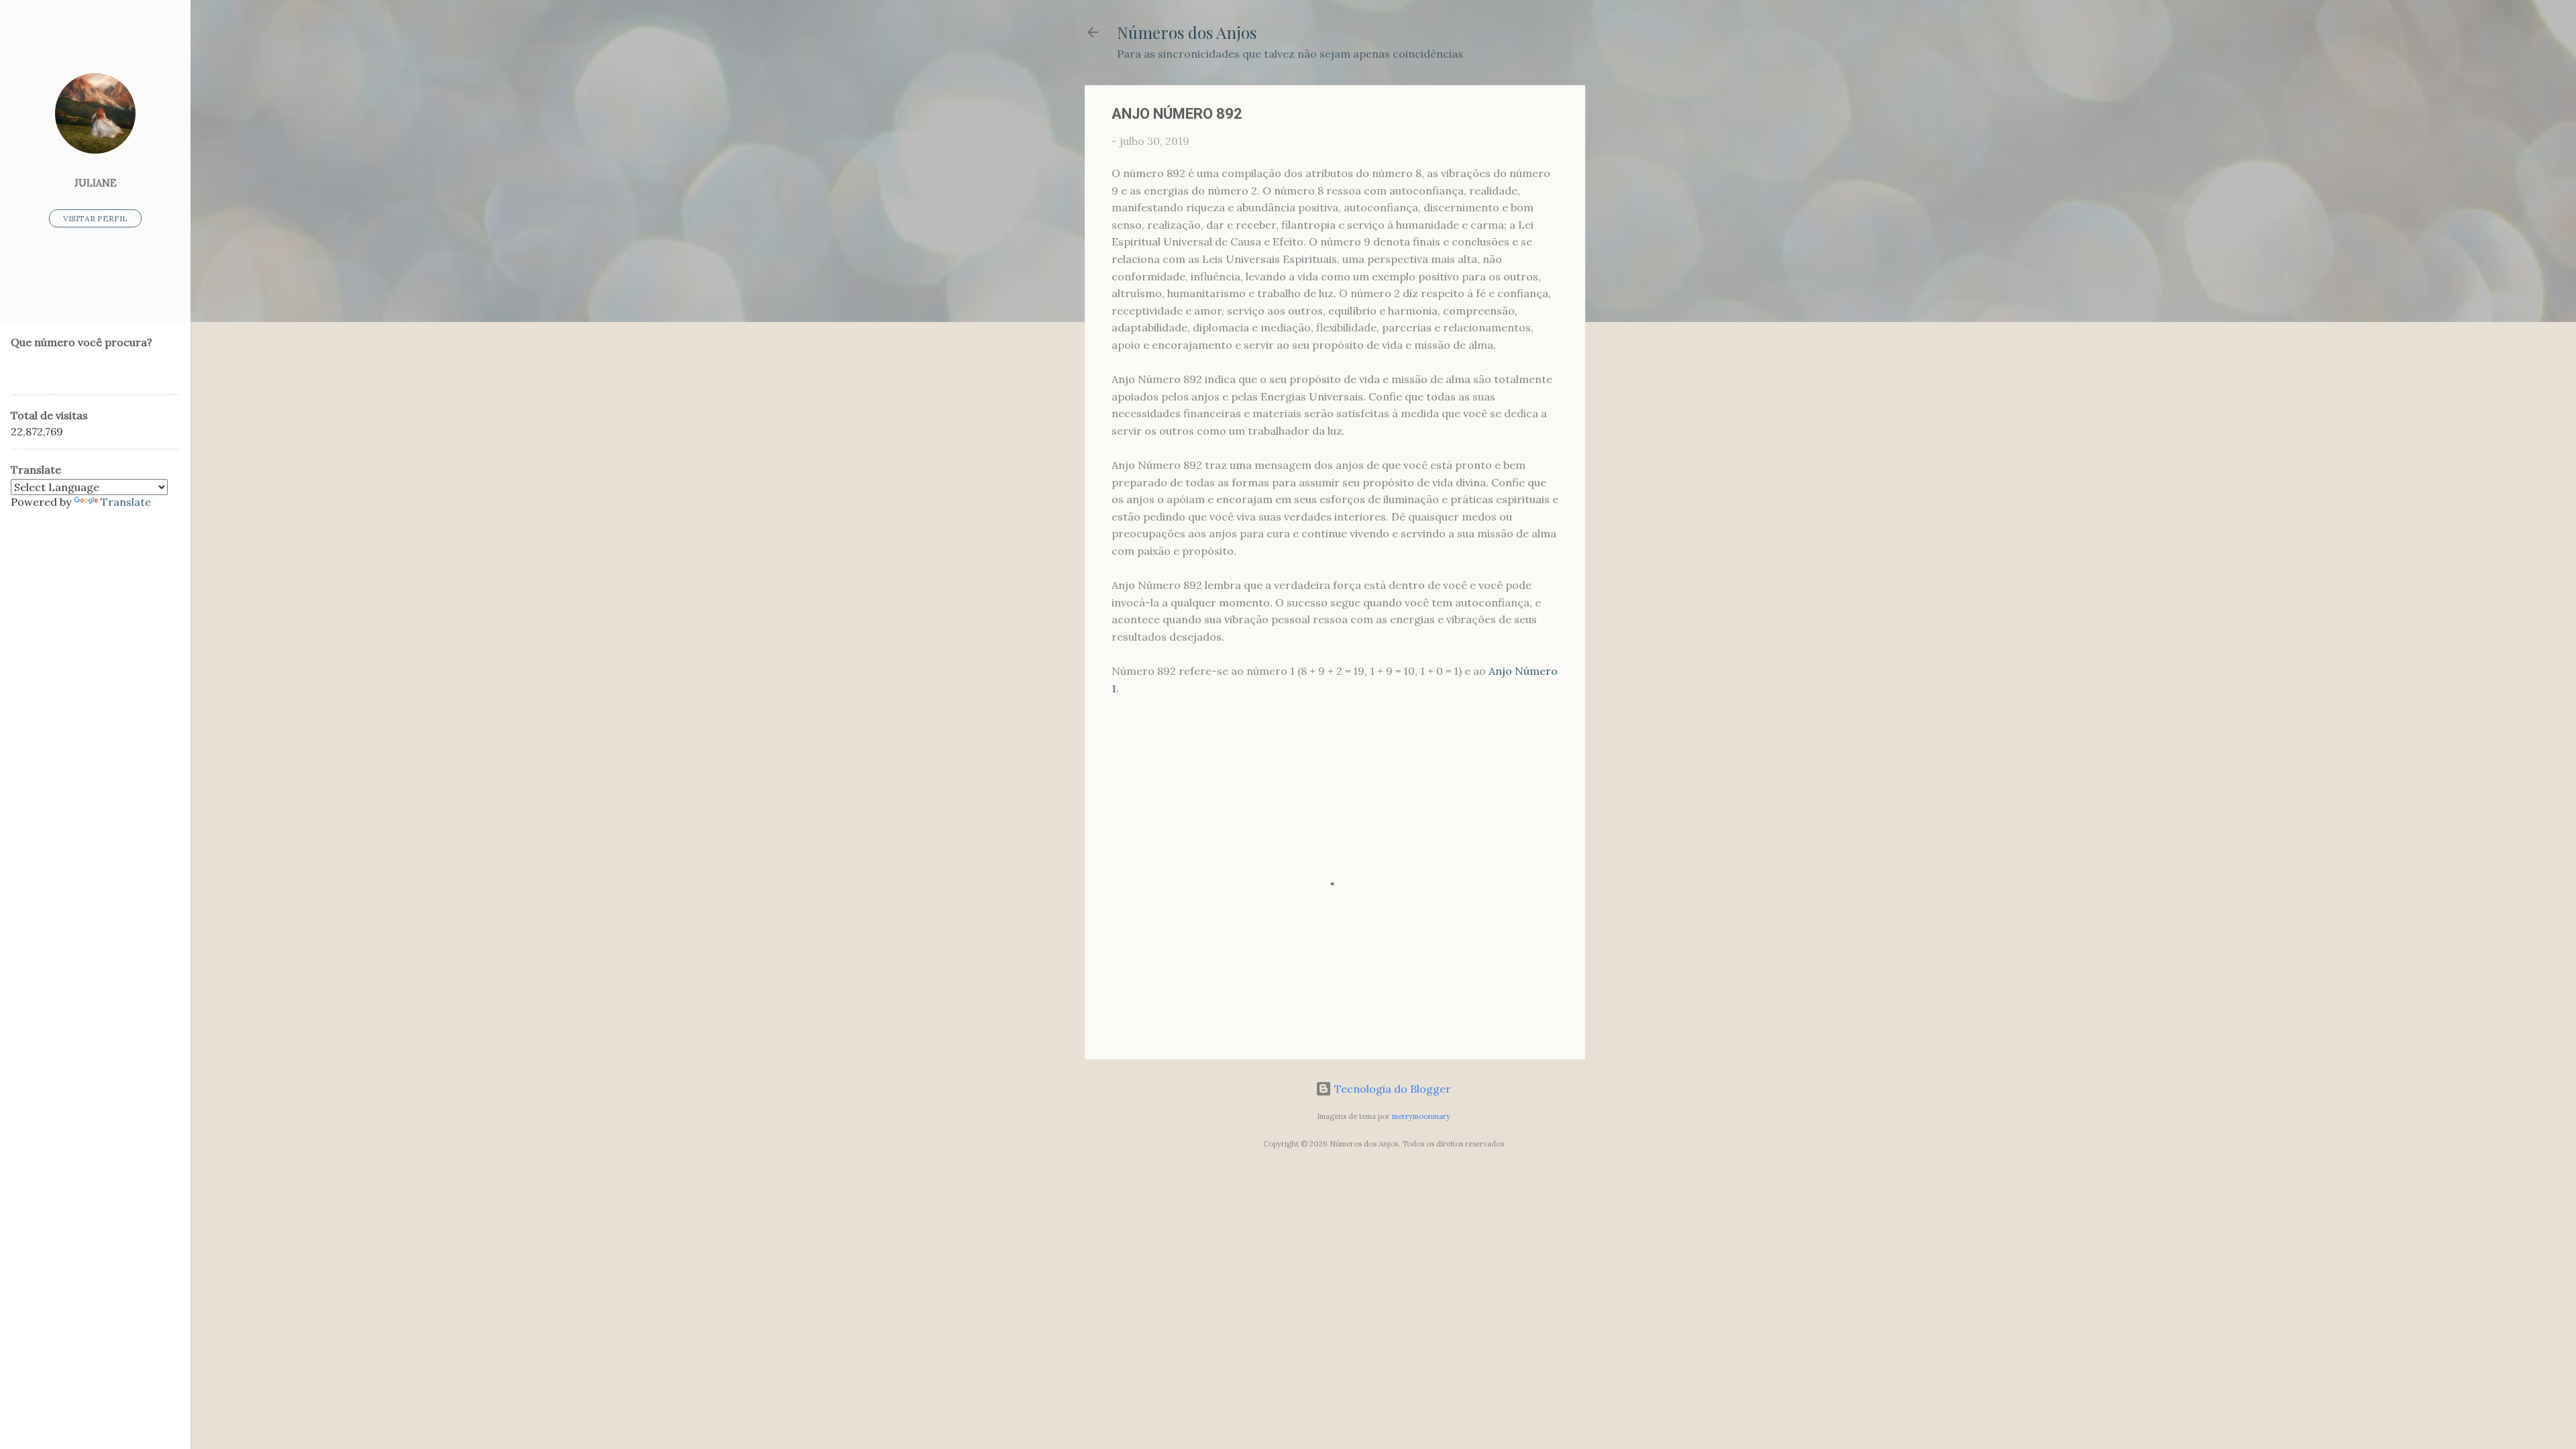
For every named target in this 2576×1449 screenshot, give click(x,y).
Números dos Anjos (1187, 32)
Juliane (96, 183)
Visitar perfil (95, 218)
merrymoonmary (1421, 1116)
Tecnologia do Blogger (1391, 1089)
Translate (126, 502)
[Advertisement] (1639, 286)
